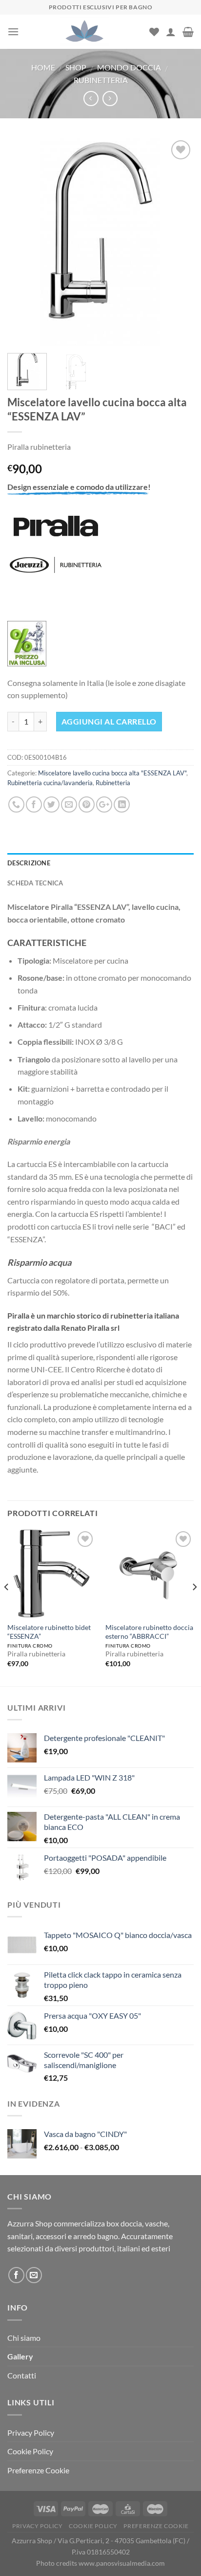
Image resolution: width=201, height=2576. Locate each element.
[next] (178, 242)
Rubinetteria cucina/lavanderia (50, 783)
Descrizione (29, 863)
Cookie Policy (30, 2451)
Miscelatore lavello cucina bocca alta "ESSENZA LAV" (112, 773)
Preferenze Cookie (38, 2470)
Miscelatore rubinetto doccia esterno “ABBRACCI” (149, 1632)
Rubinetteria (101, 80)
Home (43, 67)
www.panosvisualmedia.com (122, 2563)
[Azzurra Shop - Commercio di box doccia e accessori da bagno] (84, 32)
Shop (76, 67)
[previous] (23, 242)
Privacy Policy (31, 2433)
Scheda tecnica (35, 883)
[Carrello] (188, 32)
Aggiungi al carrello (109, 721)
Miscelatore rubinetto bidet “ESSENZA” (49, 1632)
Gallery (20, 2356)
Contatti (22, 2375)
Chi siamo (24, 2338)
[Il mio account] (171, 32)
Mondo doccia (129, 67)
